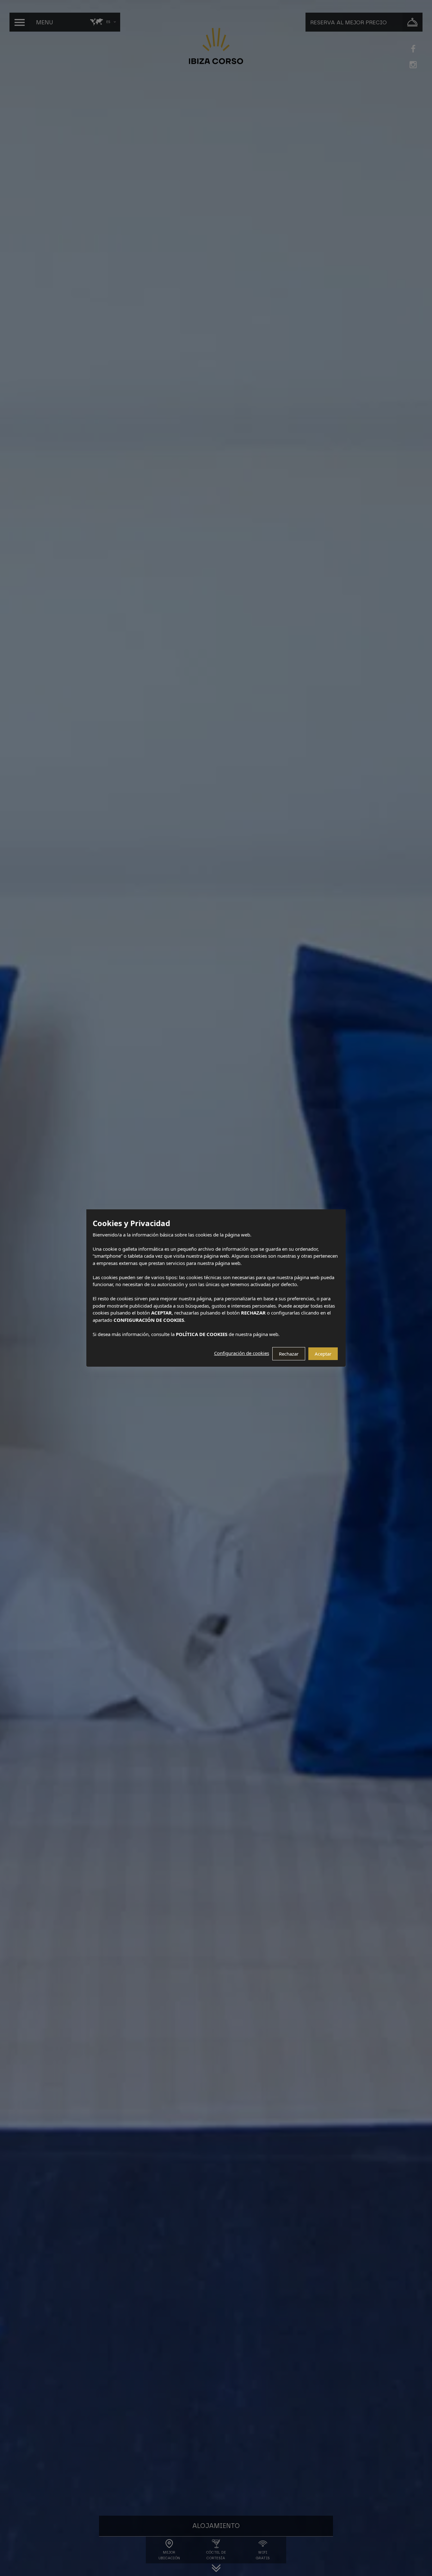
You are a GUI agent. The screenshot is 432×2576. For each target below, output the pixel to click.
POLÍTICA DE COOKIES (202, 1334)
